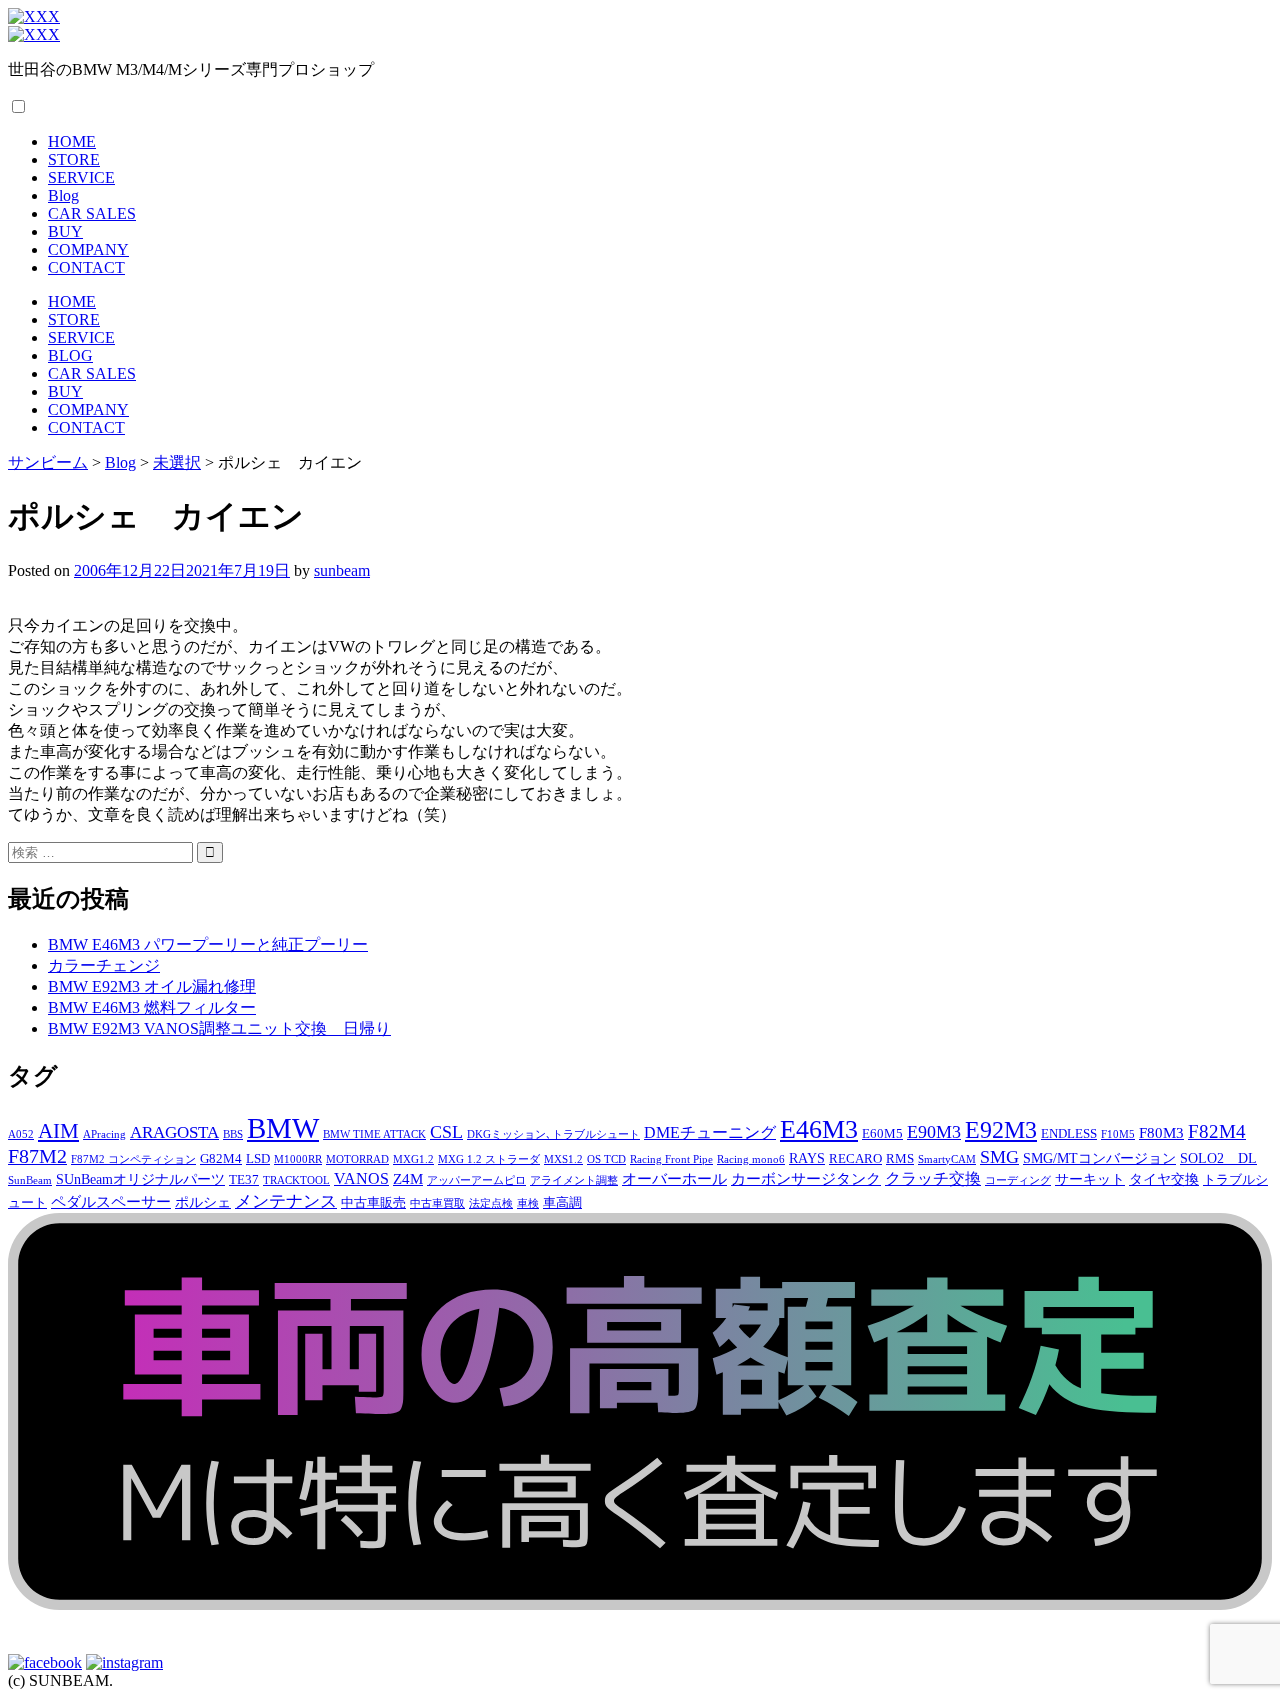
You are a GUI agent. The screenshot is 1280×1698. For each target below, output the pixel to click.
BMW (283, 1128)
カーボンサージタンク (806, 1178)
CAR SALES (92, 213)
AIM (58, 1131)
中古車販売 (373, 1203)
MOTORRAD (357, 1159)
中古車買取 (437, 1203)
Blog (63, 195)
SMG (999, 1157)
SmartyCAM (947, 1159)
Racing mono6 (751, 1159)
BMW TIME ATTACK (374, 1134)
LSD (258, 1159)
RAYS (807, 1158)
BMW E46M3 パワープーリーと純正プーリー (208, 944)
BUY (65, 231)
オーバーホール (674, 1178)
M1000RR (298, 1159)
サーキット (1090, 1179)
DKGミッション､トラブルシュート (553, 1134)
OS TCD (606, 1159)
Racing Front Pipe (671, 1159)
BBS (233, 1134)
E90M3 (934, 1132)
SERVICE (81, 177)
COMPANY (88, 249)
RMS (900, 1159)
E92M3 (1001, 1129)
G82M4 (221, 1159)
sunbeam (342, 570)
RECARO (855, 1159)
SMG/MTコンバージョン (1099, 1158)
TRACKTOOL (296, 1180)
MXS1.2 (563, 1159)
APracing (104, 1134)
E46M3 (819, 1129)
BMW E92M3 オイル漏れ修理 (152, 986)
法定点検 (491, 1203)
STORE (74, 159)
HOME (72, 141)
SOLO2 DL (1218, 1158)
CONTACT (86, 267)
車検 (528, 1203)
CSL (446, 1132)
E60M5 (882, 1134)
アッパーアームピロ (476, 1180)
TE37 (244, 1180)
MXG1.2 (413, 1159)
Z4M (408, 1178)
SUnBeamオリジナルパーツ (140, 1179)
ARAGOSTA (174, 1132)
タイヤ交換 (1164, 1179)
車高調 (562, 1203)
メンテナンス (286, 1201)
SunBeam (30, 1180)
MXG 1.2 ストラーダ (489, 1159)
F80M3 (1161, 1132)
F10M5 (1118, 1134)
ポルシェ (203, 1202)
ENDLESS (1069, 1134)
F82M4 (1217, 1131)
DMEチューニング (710, 1133)
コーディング (1018, 1180)
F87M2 (37, 1156)
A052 (21, 1134)
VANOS (361, 1179)
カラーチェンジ (104, 965)
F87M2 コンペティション (133, 1159)
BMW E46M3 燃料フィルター (152, 1007)
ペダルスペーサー (111, 1201)
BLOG (70, 355)
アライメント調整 (574, 1180)
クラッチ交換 (933, 1179)
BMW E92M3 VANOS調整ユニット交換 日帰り (219, 1028)
